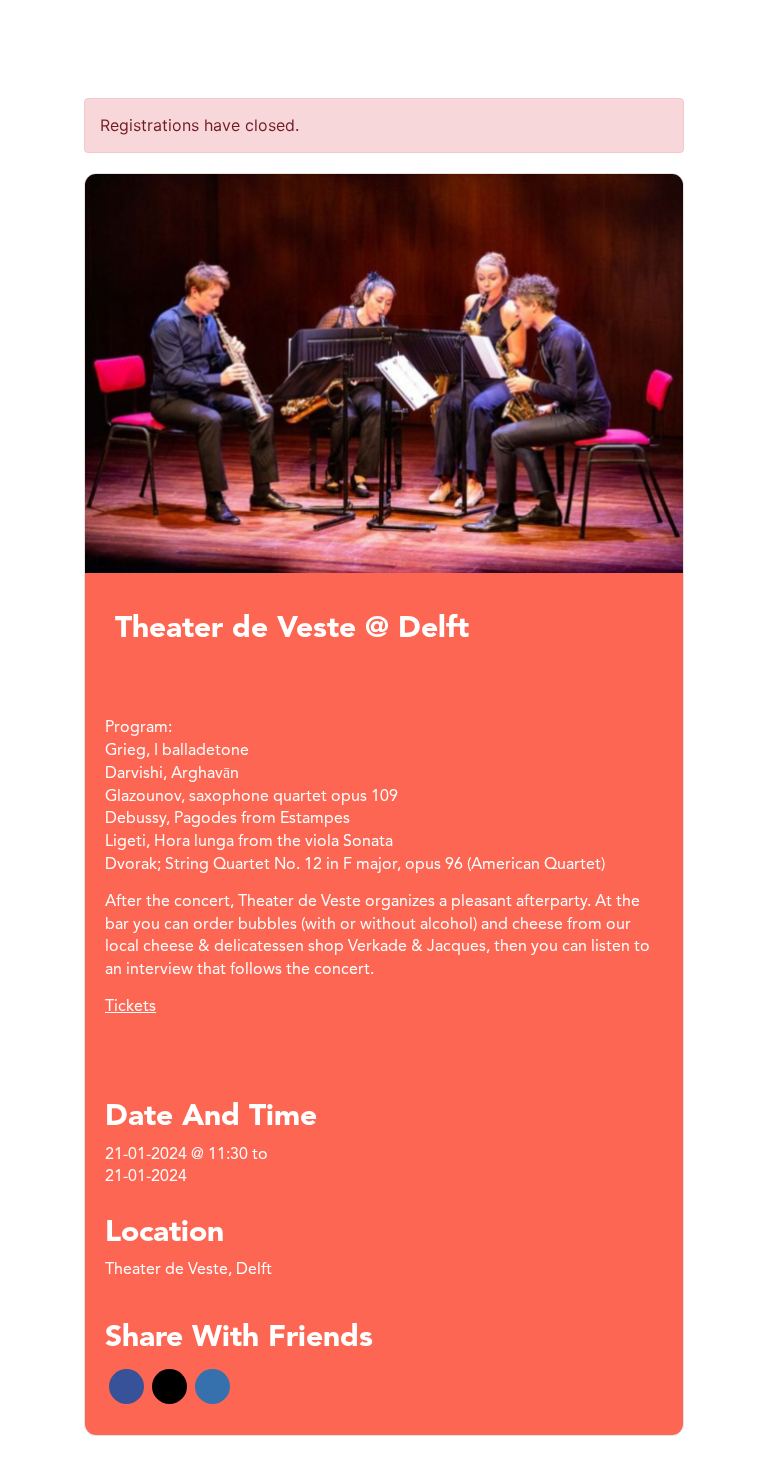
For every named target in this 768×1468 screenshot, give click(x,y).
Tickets (130, 1007)
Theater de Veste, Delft (188, 1270)
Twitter (169, 1386)
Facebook (126, 1386)
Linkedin (212, 1386)
